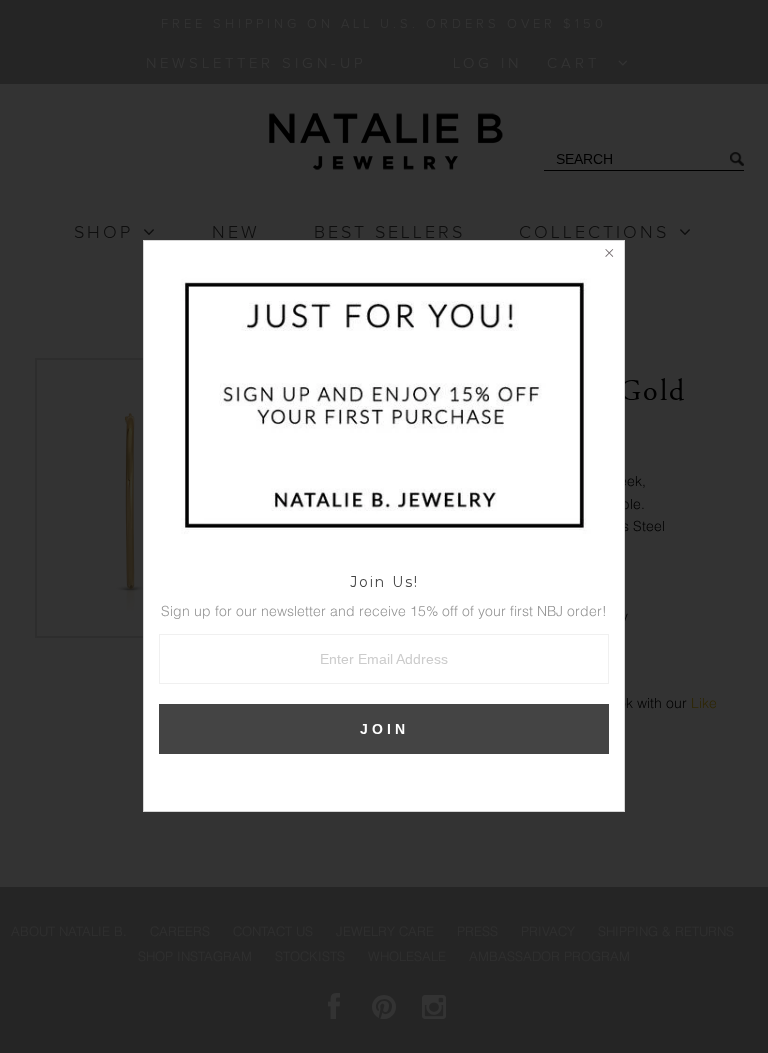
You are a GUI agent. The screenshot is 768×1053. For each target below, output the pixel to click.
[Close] (609, 256)
